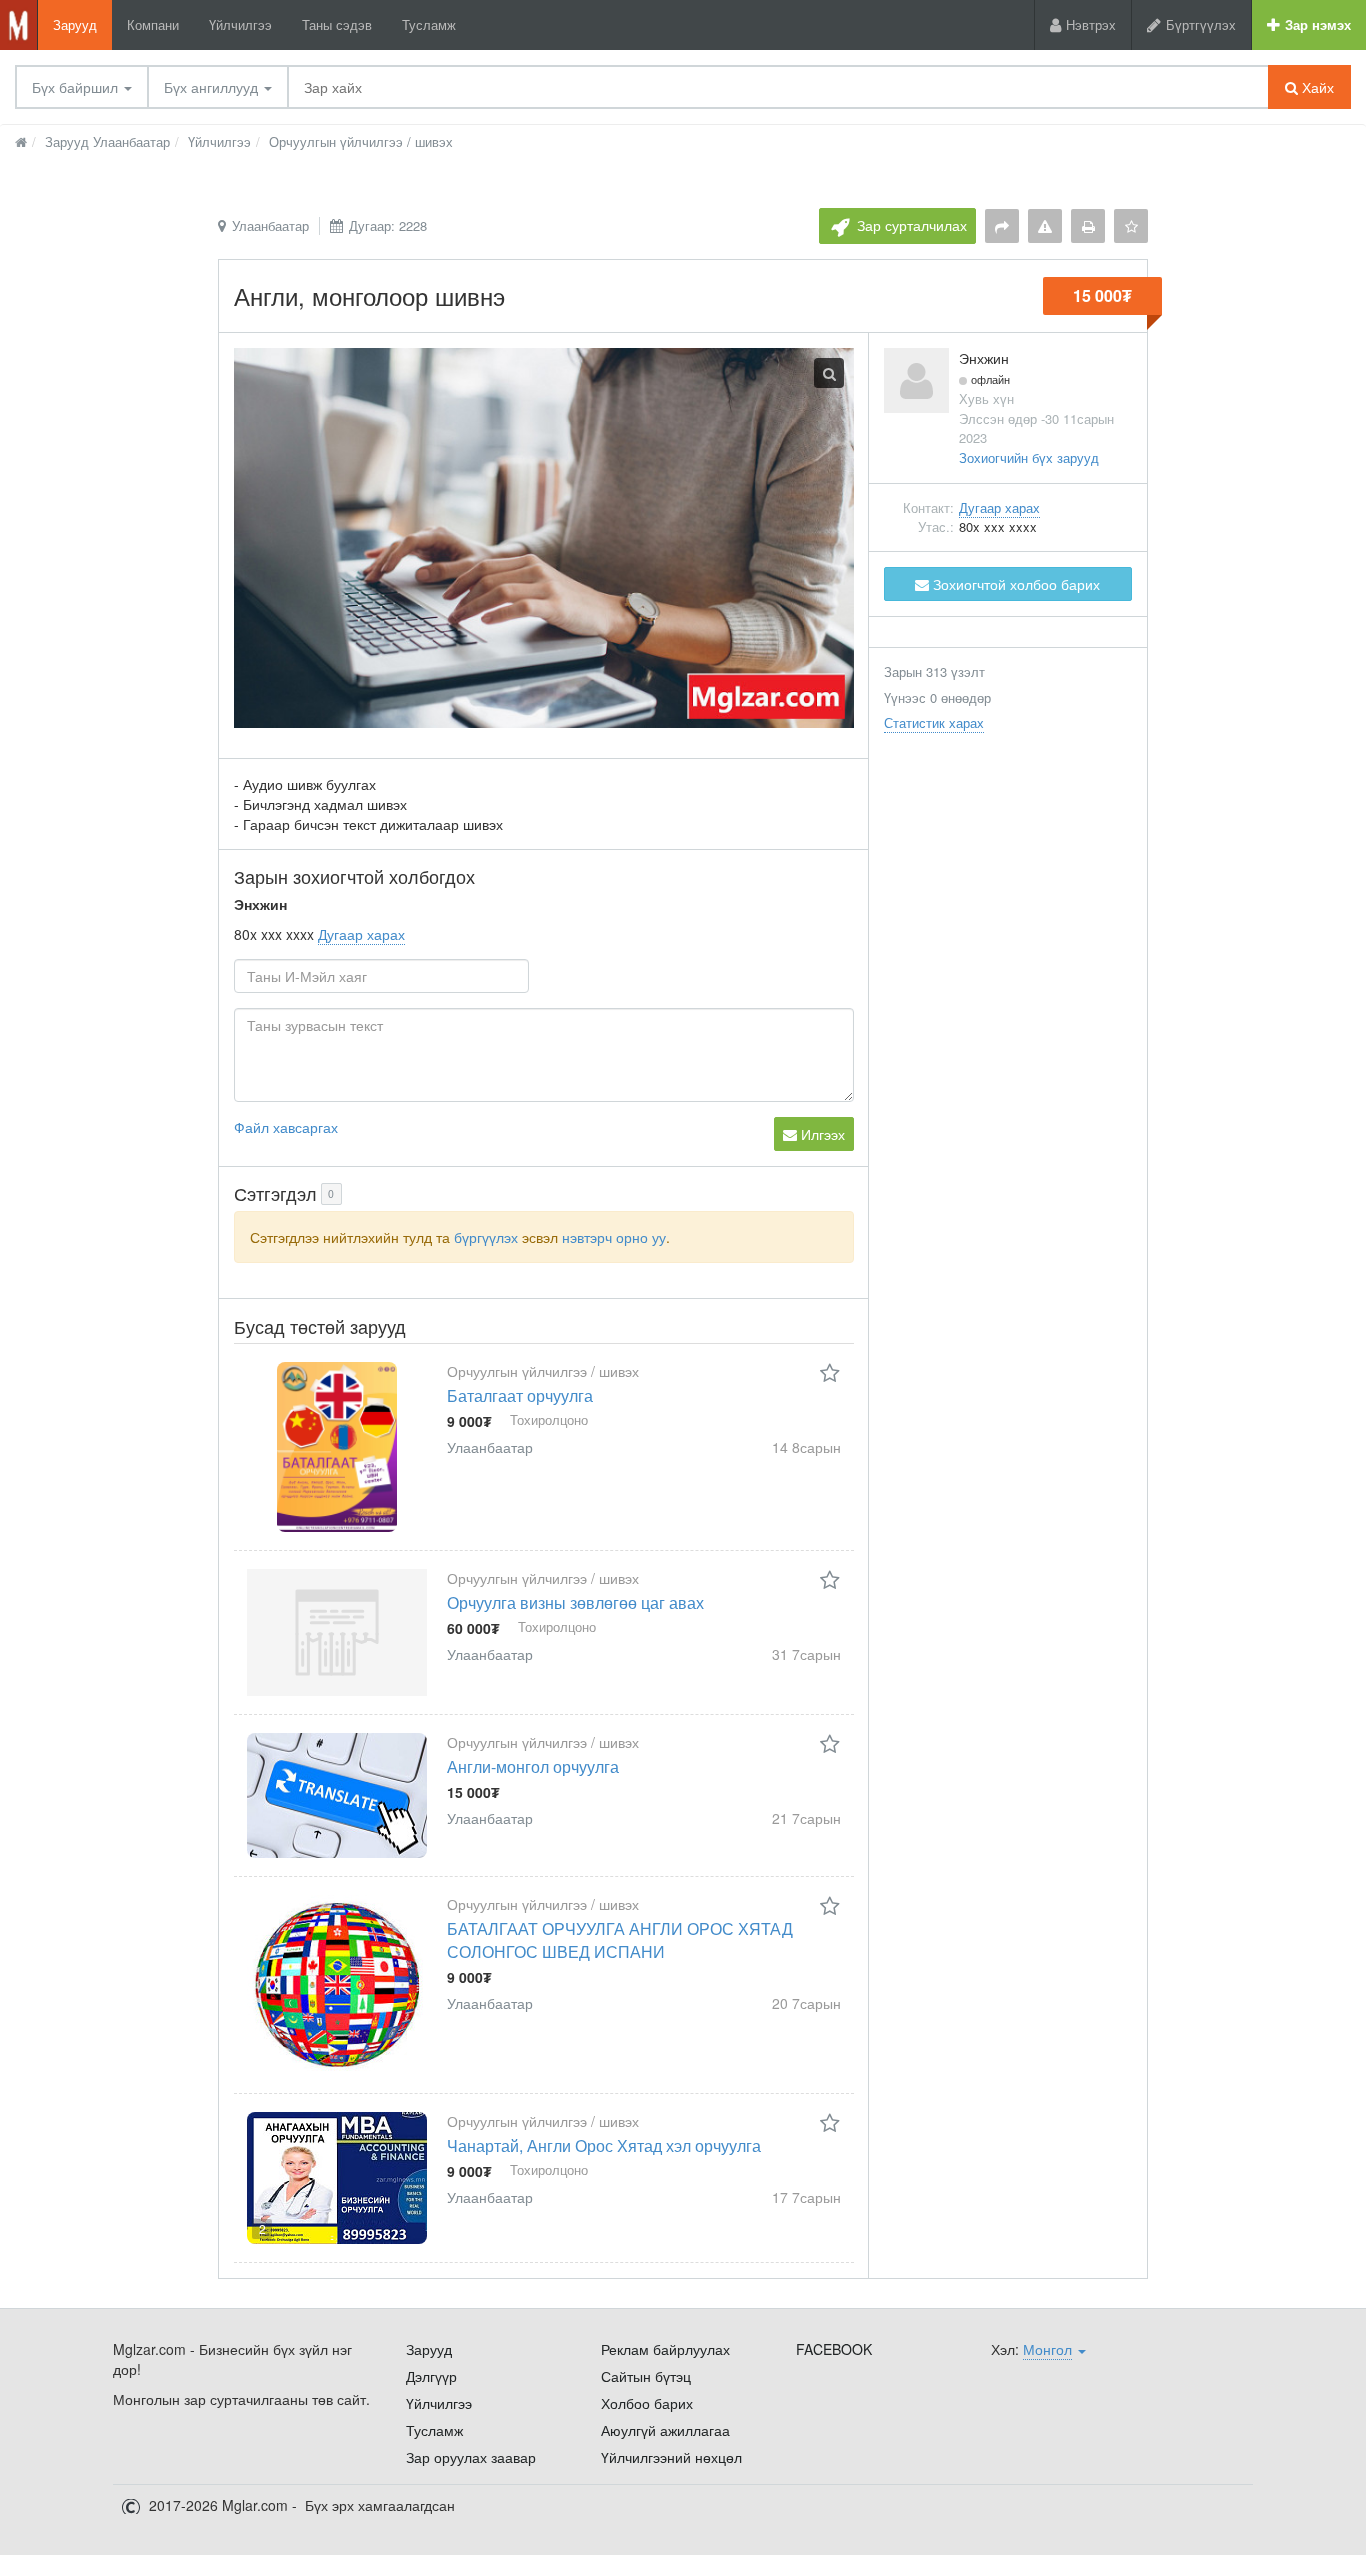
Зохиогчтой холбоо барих (1014, 584)
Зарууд (75, 24)
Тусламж (429, 24)
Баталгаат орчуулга (520, 1395)
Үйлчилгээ (240, 24)
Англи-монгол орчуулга (533, 1766)
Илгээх (821, 1134)
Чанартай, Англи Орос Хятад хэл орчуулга (604, 2145)
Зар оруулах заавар (471, 2457)
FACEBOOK (834, 2349)
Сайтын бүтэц (646, 2376)
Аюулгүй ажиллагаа (665, 2430)
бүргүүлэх (486, 1237)
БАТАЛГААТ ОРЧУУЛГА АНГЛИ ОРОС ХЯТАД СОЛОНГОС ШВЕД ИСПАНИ (620, 1940)
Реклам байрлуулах (665, 2349)
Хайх (1316, 87)
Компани (153, 24)
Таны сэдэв (337, 24)
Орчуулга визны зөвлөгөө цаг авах (575, 1602)
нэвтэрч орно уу (614, 1237)
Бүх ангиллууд (213, 87)
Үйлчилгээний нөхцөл (671, 2457)
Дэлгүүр (431, 2376)
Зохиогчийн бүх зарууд (1029, 457)
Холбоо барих (647, 2403)
